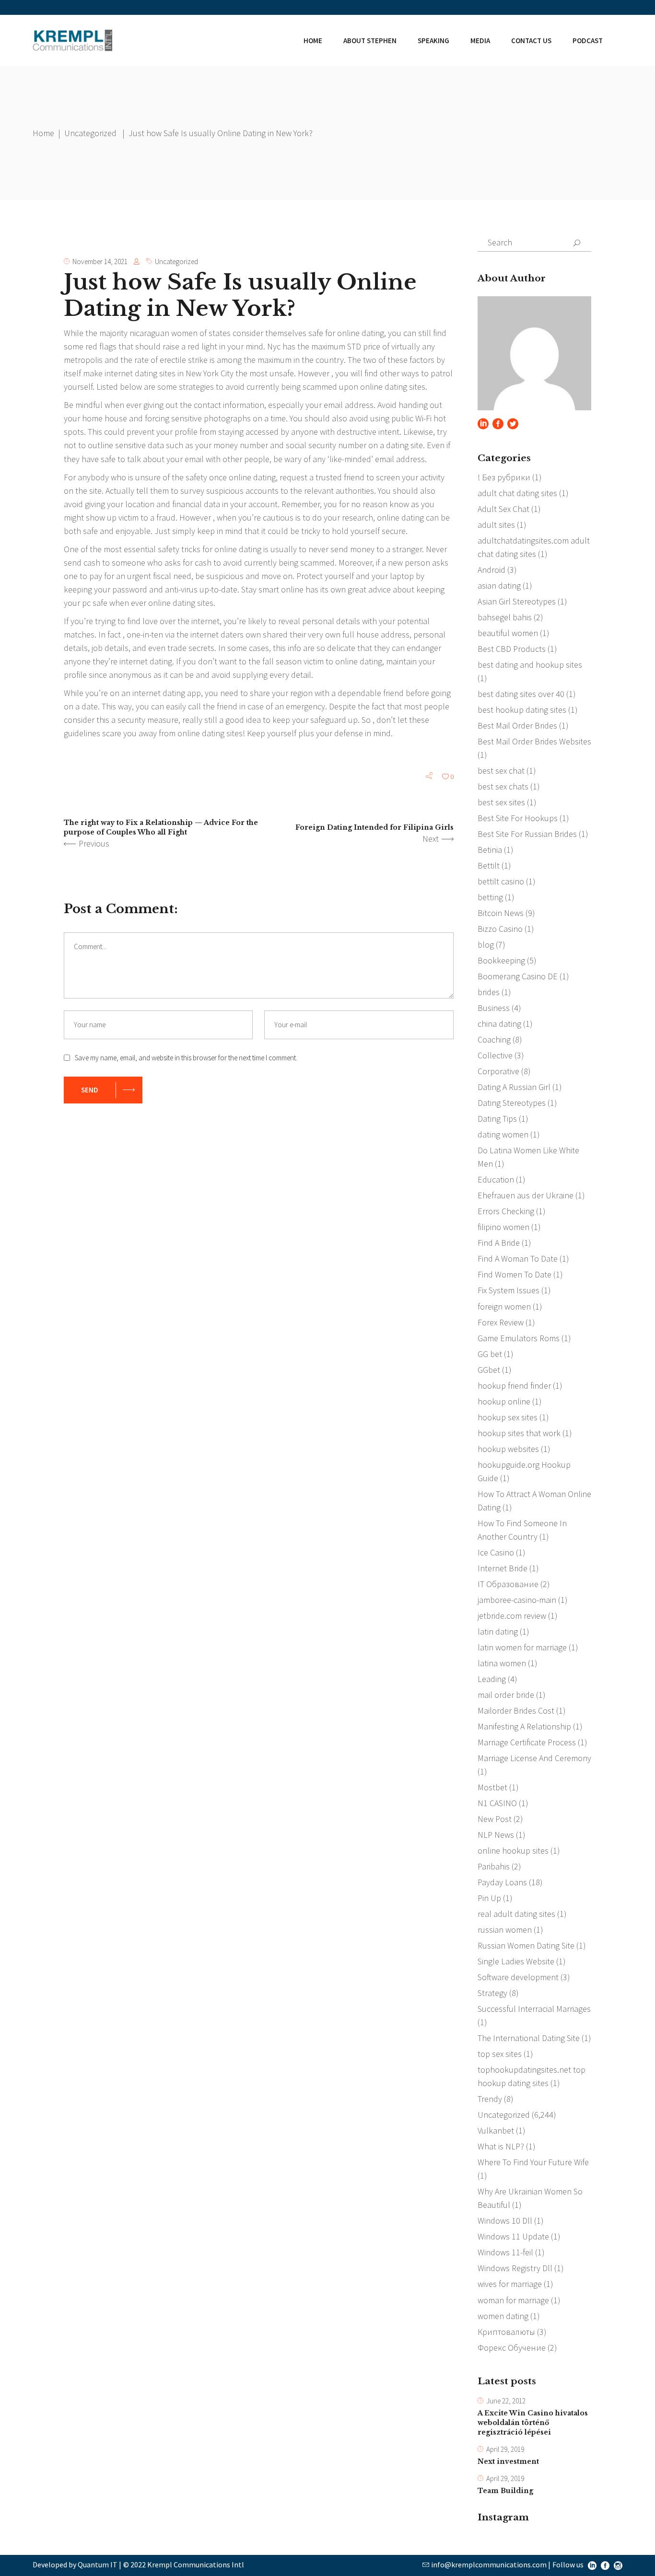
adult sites (496, 525)
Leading (492, 1679)
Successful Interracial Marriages (534, 2009)
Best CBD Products (512, 649)
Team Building (505, 2491)
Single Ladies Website (516, 1961)
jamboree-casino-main (517, 1600)
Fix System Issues (509, 1290)
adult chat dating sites (517, 493)
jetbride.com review (512, 1616)
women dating (503, 2316)
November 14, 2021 (100, 261)
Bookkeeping (501, 960)
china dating (499, 1024)
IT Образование (508, 1584)
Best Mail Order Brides (517, 725)
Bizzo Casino (500, 929)
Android (491, 570)
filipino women (503, 1227)
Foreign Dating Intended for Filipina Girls (374, 827)
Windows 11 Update (513, 2236)
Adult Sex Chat (503, 509)
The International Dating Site (529, 2038)
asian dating (499, 586)
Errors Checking (506, 1211)
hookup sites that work (519, 1433)
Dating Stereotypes (512, 1103)
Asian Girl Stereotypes (517, 601)
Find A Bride (499, 1243)
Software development (518, 1977)
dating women (503, 1134)
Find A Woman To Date (518, 1259)
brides (489, 992)
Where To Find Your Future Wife (533, 2162)
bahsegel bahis (505, 617)
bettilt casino (501, 881)
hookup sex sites (508, 1417)
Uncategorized (90, 133)
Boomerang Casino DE (518, 976)
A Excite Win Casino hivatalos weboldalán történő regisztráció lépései (533, 2423)
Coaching (494, 1039)
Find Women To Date (515, 1274)
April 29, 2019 (505, 2449)
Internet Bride (503, 1568)
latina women (502, 1663)
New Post (495, 1819)
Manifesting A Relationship (524, 1726)
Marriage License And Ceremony (534, 1758)
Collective (495, 1055)
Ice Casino (496, 1552)
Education (496, 1179)
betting (490, 897)
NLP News (496, 1835)
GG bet (490, 1354)
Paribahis (494, 1866)
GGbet (489, 1370)
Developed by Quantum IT (75, 2564)
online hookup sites (513, 1851)
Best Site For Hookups (518, 818)
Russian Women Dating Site (526, 1945)
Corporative (498, 1071)
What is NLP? (501, 2146)
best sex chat (501, 771)
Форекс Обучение (512, 2348)
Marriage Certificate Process (527, 1742)
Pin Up (489, 1898)
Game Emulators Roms (519, 1338)
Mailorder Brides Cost (516, 1711)
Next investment (508, 2461)
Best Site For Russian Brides (527, 834)
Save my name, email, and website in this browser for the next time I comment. (186, 1058)
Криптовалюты (506, 2332)
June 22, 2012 (506, 2401)
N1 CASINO (497, 1803)
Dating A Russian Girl (514, 1087)
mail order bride (506, 1695)
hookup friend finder (514, 1386)
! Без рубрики (504, 477)
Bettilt (489, 865)
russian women (505, 1930)
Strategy (492, 1993)
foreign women (504, 1306)
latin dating (498, 1631)
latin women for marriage (522, 1647)
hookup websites (508, 1449)
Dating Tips (497, 1119)
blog (486, 945)
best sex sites (501, 802)
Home (43, 133)
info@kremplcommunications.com (489, 2564)
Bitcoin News (501, 913)
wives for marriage (510, 2284)
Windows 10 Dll (505, 2221)
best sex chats (503, 786)
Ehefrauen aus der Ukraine (526, 1195)
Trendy (490, 2099)
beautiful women (508, 633)
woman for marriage (513, 2300)
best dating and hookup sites (530, 665)
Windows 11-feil (505, 2252)
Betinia (490, 850)
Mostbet (492, 1787)
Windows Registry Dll (515, 2268)
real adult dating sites (516, 1914)
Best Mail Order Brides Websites (534, 741)
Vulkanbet (496, 2130)
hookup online (504, 1401)
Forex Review (501, 1322)
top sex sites (500, 2054)
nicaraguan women (164, 333)
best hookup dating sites (522, 710)
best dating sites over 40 (521, 694)
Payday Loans (502, 1882)
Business (494, 1008)
